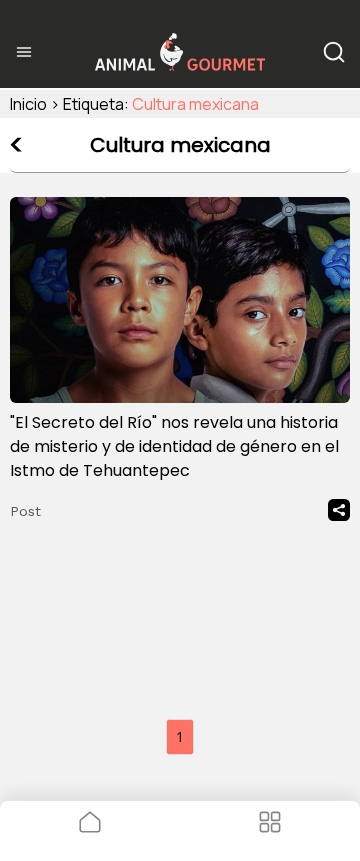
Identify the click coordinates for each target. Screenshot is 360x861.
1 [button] (180, 736)
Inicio (28, 104)
